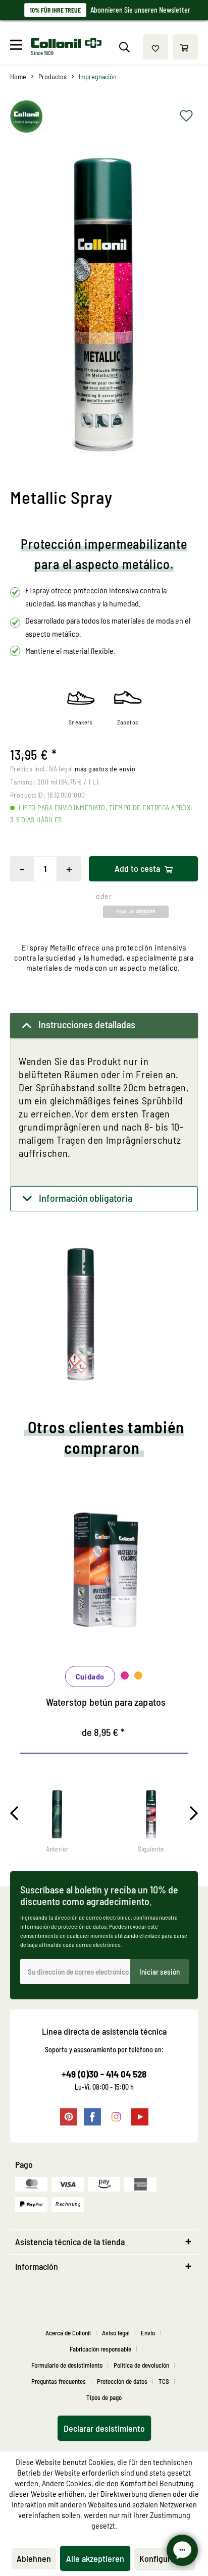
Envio (148, 2333)
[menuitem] (19, 47)
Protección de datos (122, 2381)
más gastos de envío (105, 769)
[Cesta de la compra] (185, 47)
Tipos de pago (104, 2397)
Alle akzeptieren (95, 2558)
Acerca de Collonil (68, 2333)
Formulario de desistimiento (67, 2365)
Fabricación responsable (100, 2349)
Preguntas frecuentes (59, 2381)
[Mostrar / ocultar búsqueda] (124, 47)
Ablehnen (34, 2558)
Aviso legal (116, 2333)
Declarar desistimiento (104, 2428)
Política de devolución (141, 2365)
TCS (164, 2381)
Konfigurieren (164, 2558)
